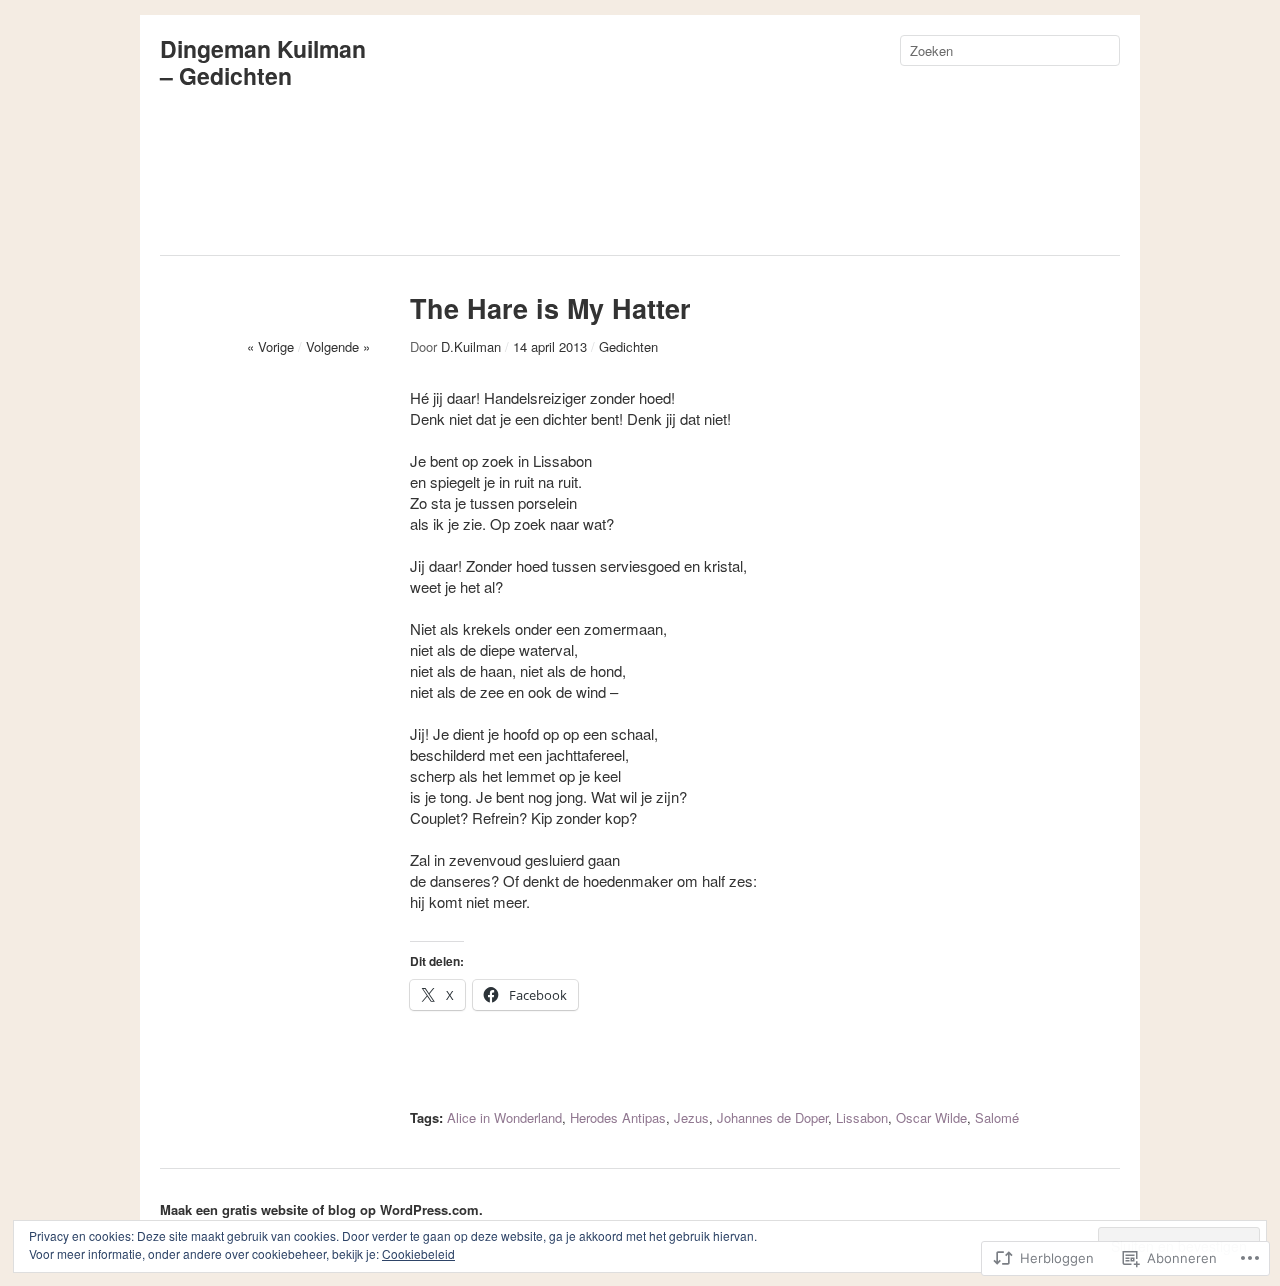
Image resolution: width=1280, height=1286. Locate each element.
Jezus (691, 1117)
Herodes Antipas (618, 1117)
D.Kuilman (471, 346)
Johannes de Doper (772, 1117)
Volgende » (338, 346)
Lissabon (862, 1117)
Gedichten (628, 346)
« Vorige (270, 346)
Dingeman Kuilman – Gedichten (263, 62)
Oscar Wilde (931, 1117)
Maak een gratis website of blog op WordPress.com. (321, 1209)
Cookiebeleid (418, 1253)
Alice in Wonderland (504, 1117)
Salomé (997, 1117)
